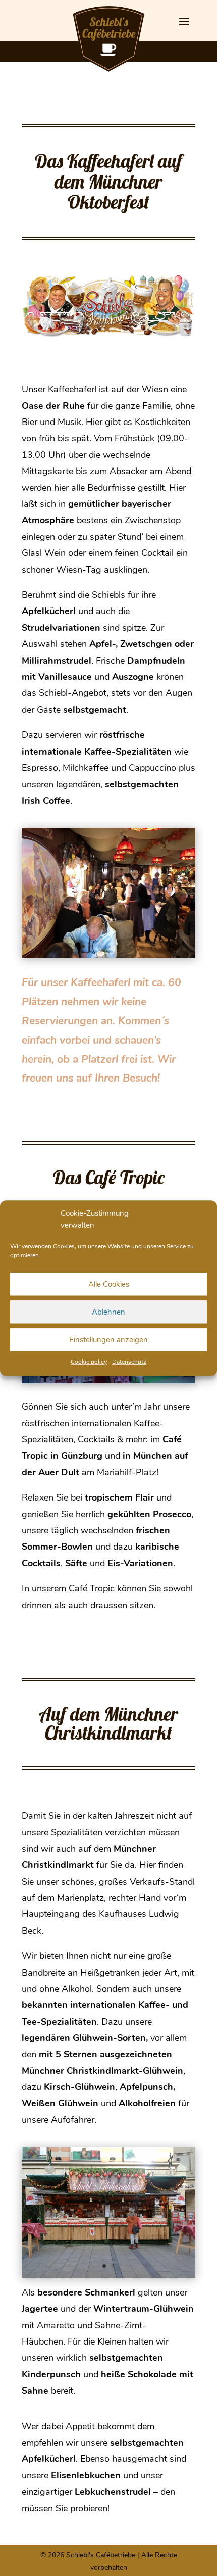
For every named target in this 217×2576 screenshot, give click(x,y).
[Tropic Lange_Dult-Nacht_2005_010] (108, 1381)
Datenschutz (129, 1362)
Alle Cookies (109, 1284)
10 (143, 946)
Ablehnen (108, 1312)
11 (152, 946)
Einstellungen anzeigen (108, 1340)
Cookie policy (89, 1362)
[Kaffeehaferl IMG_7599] (108, 956)
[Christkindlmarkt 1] (108, 2276)
